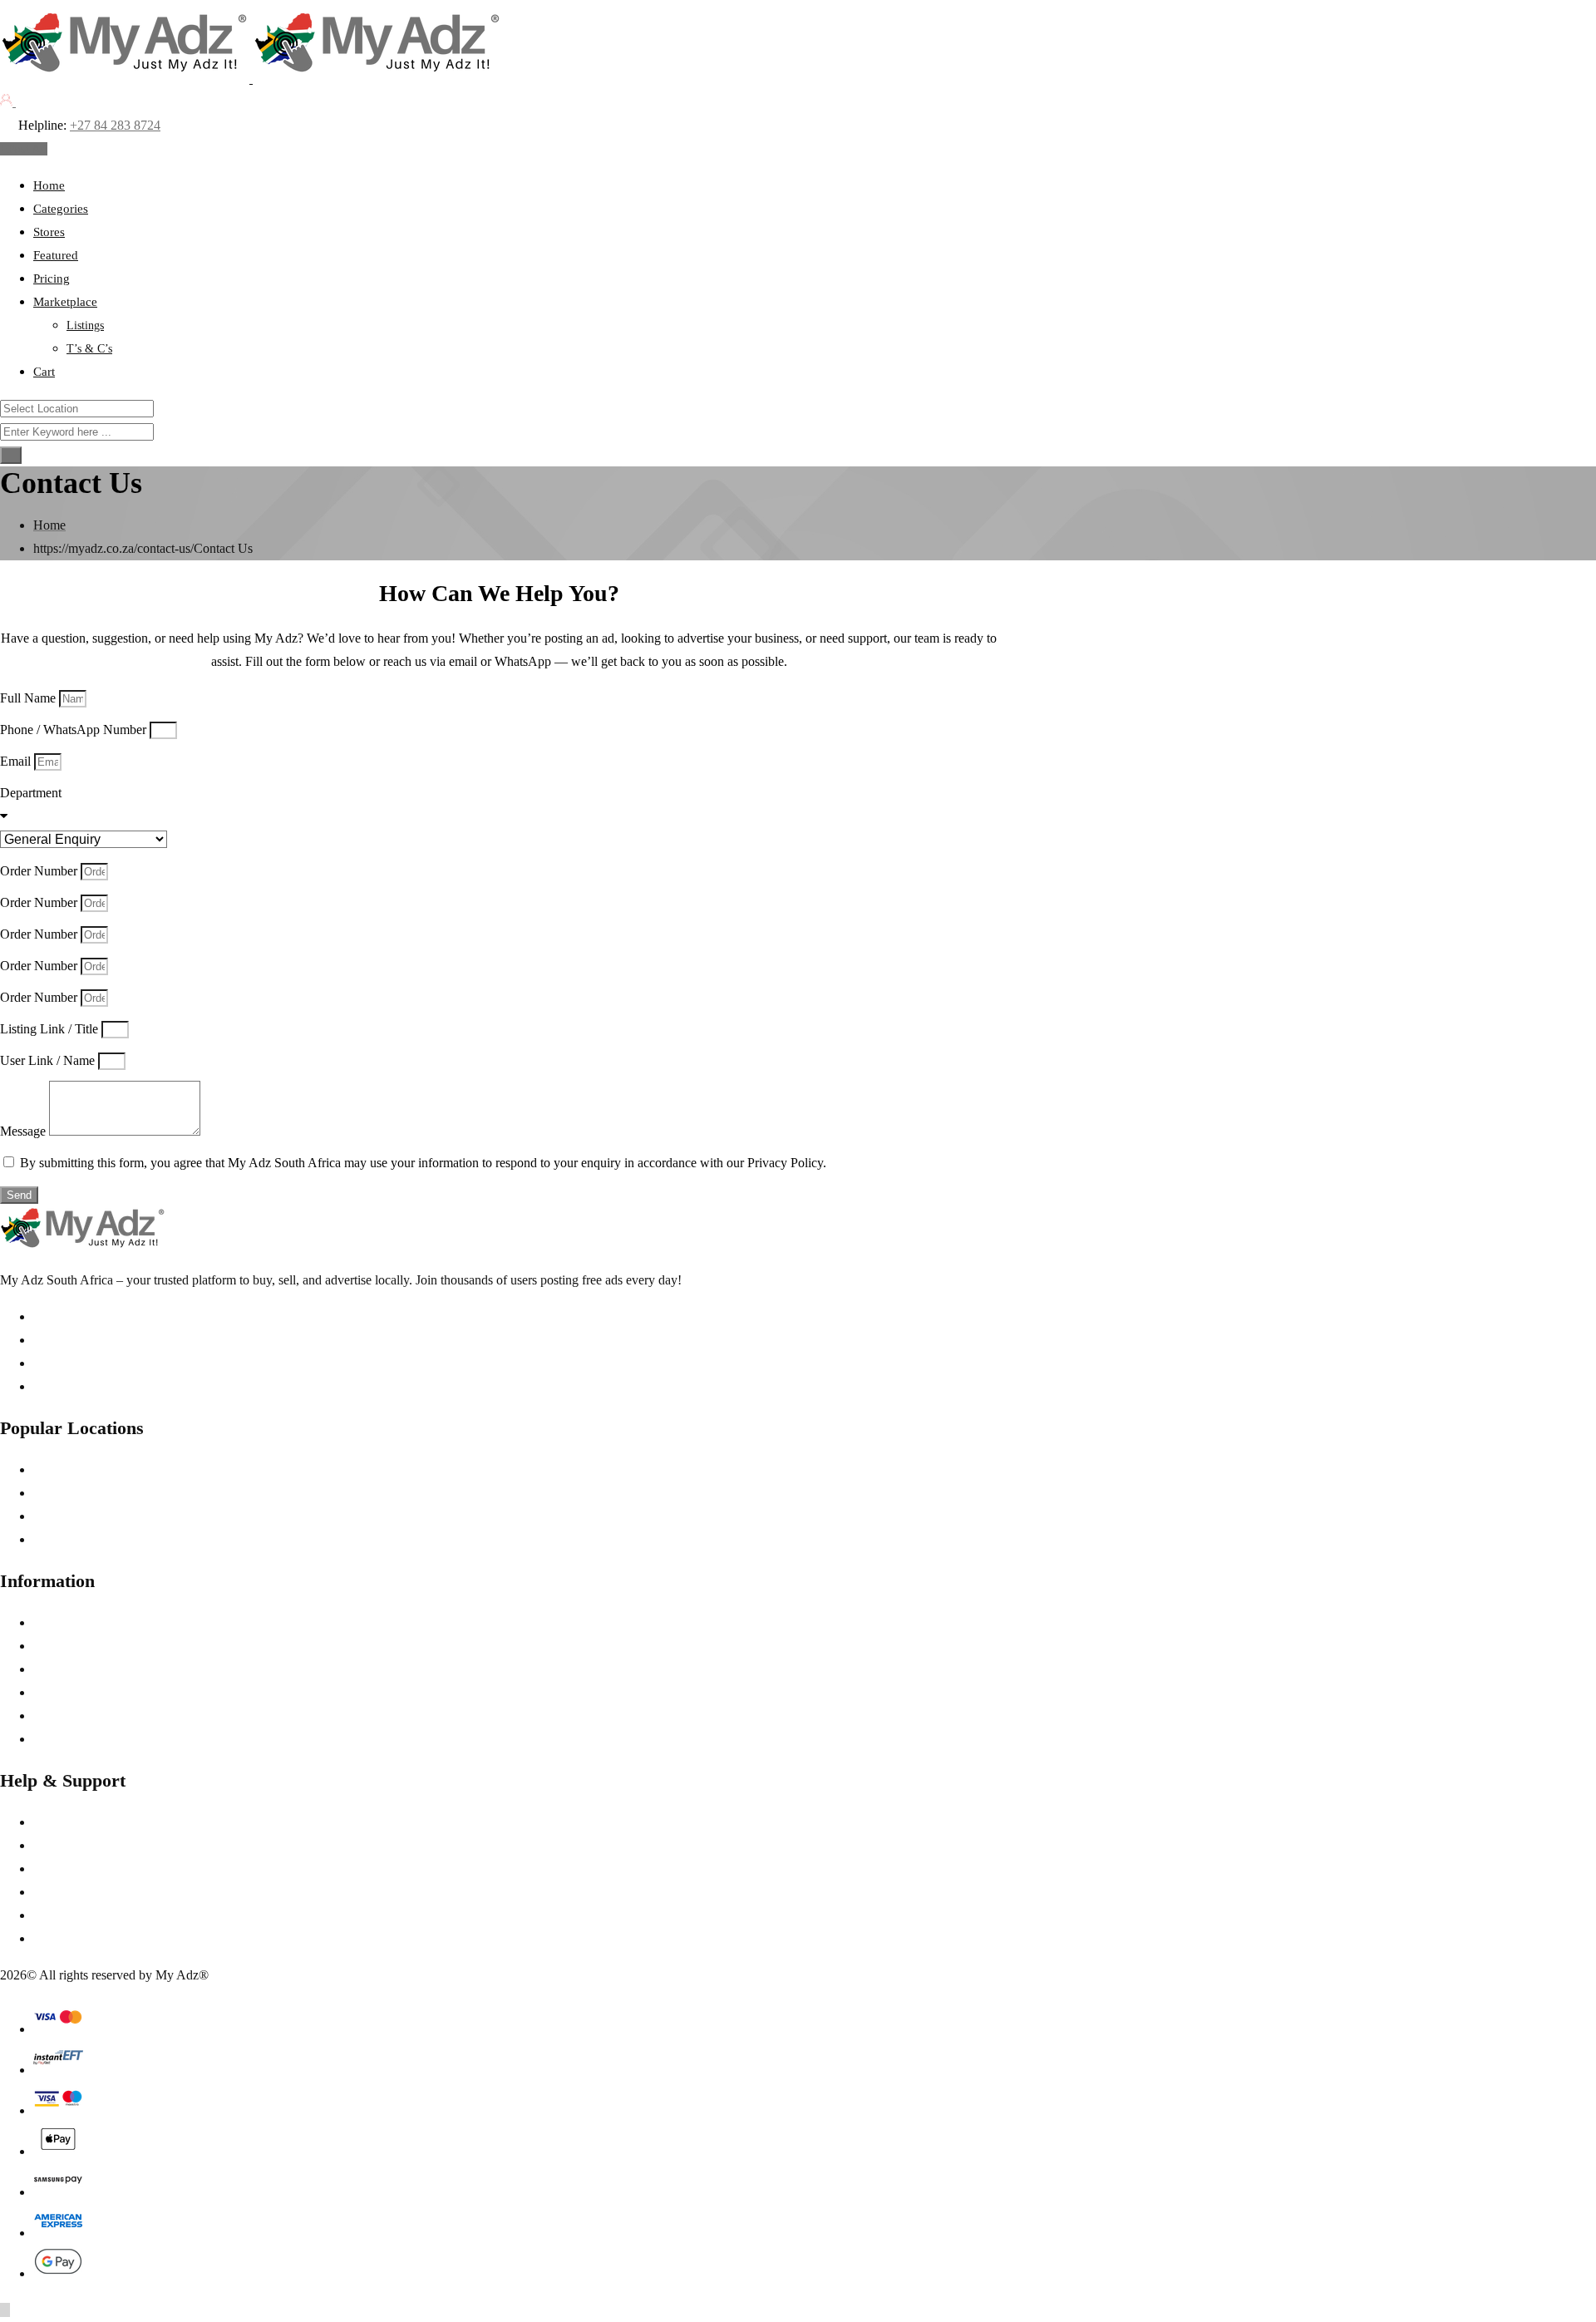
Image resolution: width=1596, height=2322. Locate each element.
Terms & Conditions (86, 1622)
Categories (61, 209)
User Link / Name (49, 1060)
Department (31, 793)
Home (49, 185)
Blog (46, 1739)
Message (25, 1131)
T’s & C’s (89, 349)
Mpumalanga (68, 1493)
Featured (56, 255)
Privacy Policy (71, 1646)
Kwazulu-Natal (74, 1516)
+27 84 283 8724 (115, 125)
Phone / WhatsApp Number (75, 730)
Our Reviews (68, 1716)
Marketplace (65, 302)
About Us (59, 1822)
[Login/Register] (8, 102)
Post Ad (27, 149)
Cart (44, 372)
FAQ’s (51, 1868)
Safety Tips (63, 1845)
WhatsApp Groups (83, 1915)
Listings (85, 325)
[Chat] (24, 102)
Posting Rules (69, 1692)
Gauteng (56, 1469)
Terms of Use (69, 1669)
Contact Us (63, 1938)
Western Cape (70, 1539)
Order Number (40, 871)
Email (17, 761)
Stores (49, 232)
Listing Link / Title (51, 1029)
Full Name (30, 698)
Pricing (52, 279)
